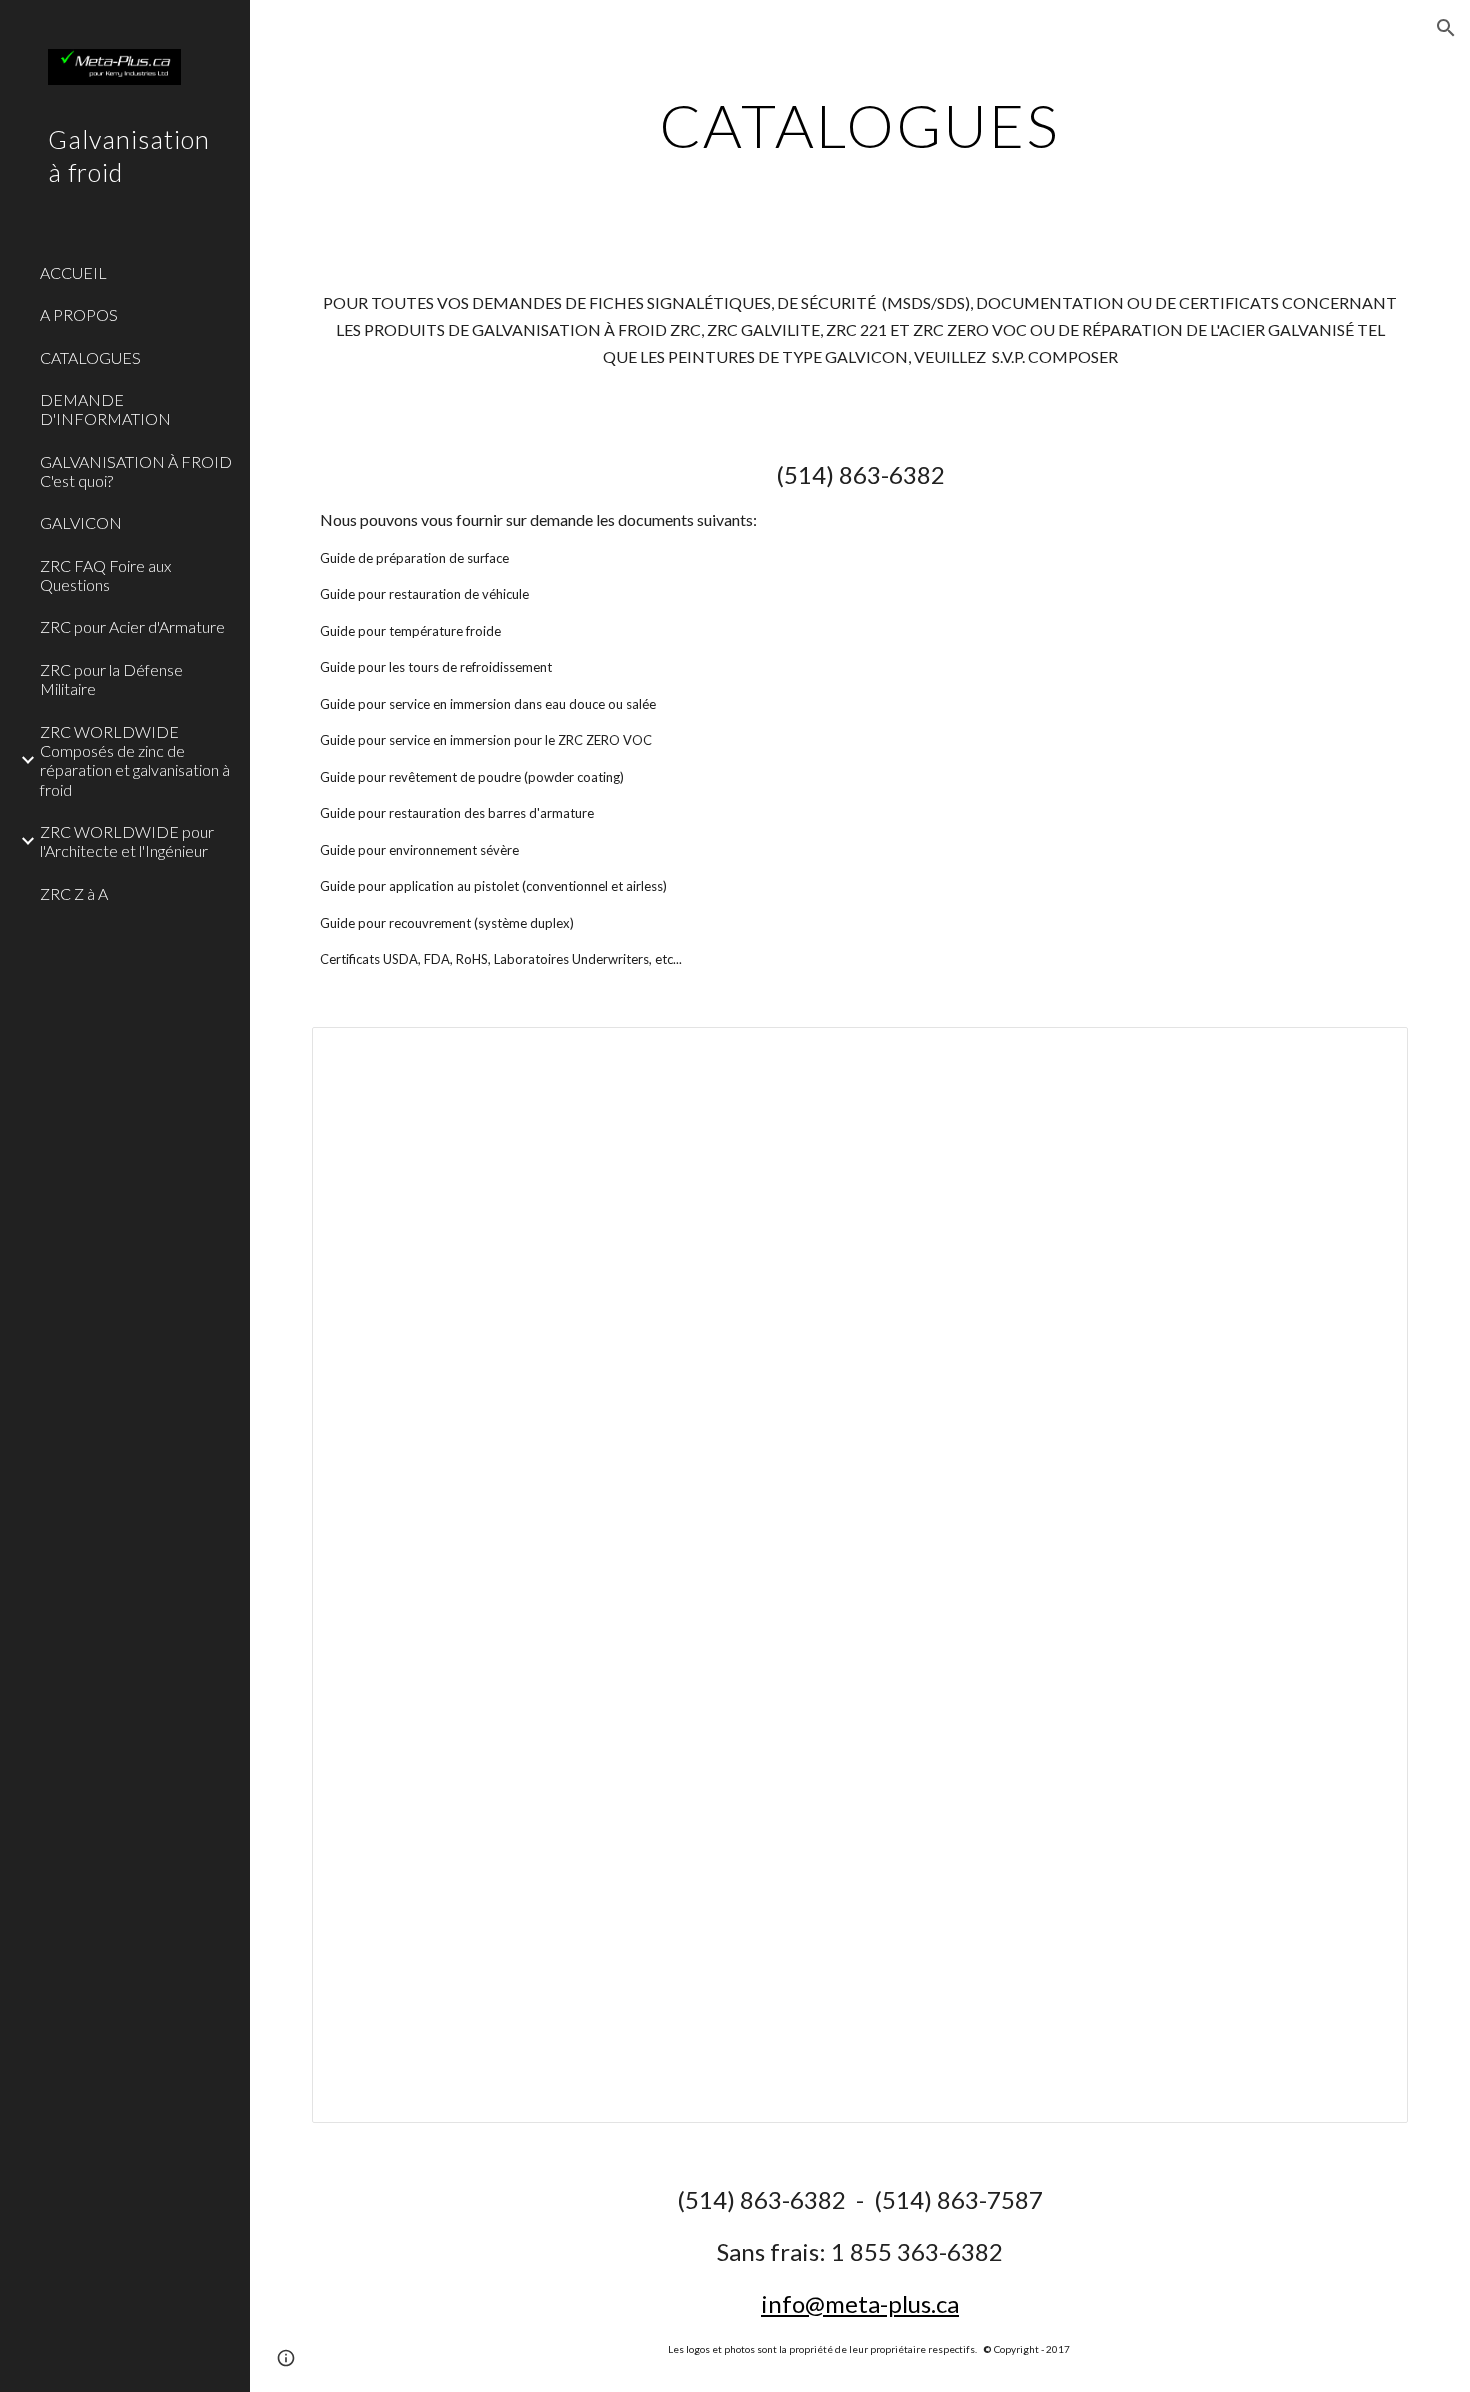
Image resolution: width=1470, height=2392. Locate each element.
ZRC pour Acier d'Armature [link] (132, 626)
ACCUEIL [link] (73, 272)
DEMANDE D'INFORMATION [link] (105, 409)
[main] (859, 125)
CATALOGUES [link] (90, 357)
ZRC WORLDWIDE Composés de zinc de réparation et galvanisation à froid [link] (135, 760)
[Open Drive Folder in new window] (1370, 1053)
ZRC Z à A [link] (74, 893)
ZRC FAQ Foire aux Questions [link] (105, 575)
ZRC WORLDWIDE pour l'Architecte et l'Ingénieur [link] (127, 841)
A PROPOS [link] (79, 314)
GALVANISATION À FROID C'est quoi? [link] (136, 471)
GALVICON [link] (81, 522)
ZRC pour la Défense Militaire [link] (111, 679)
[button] (1446, 28)
